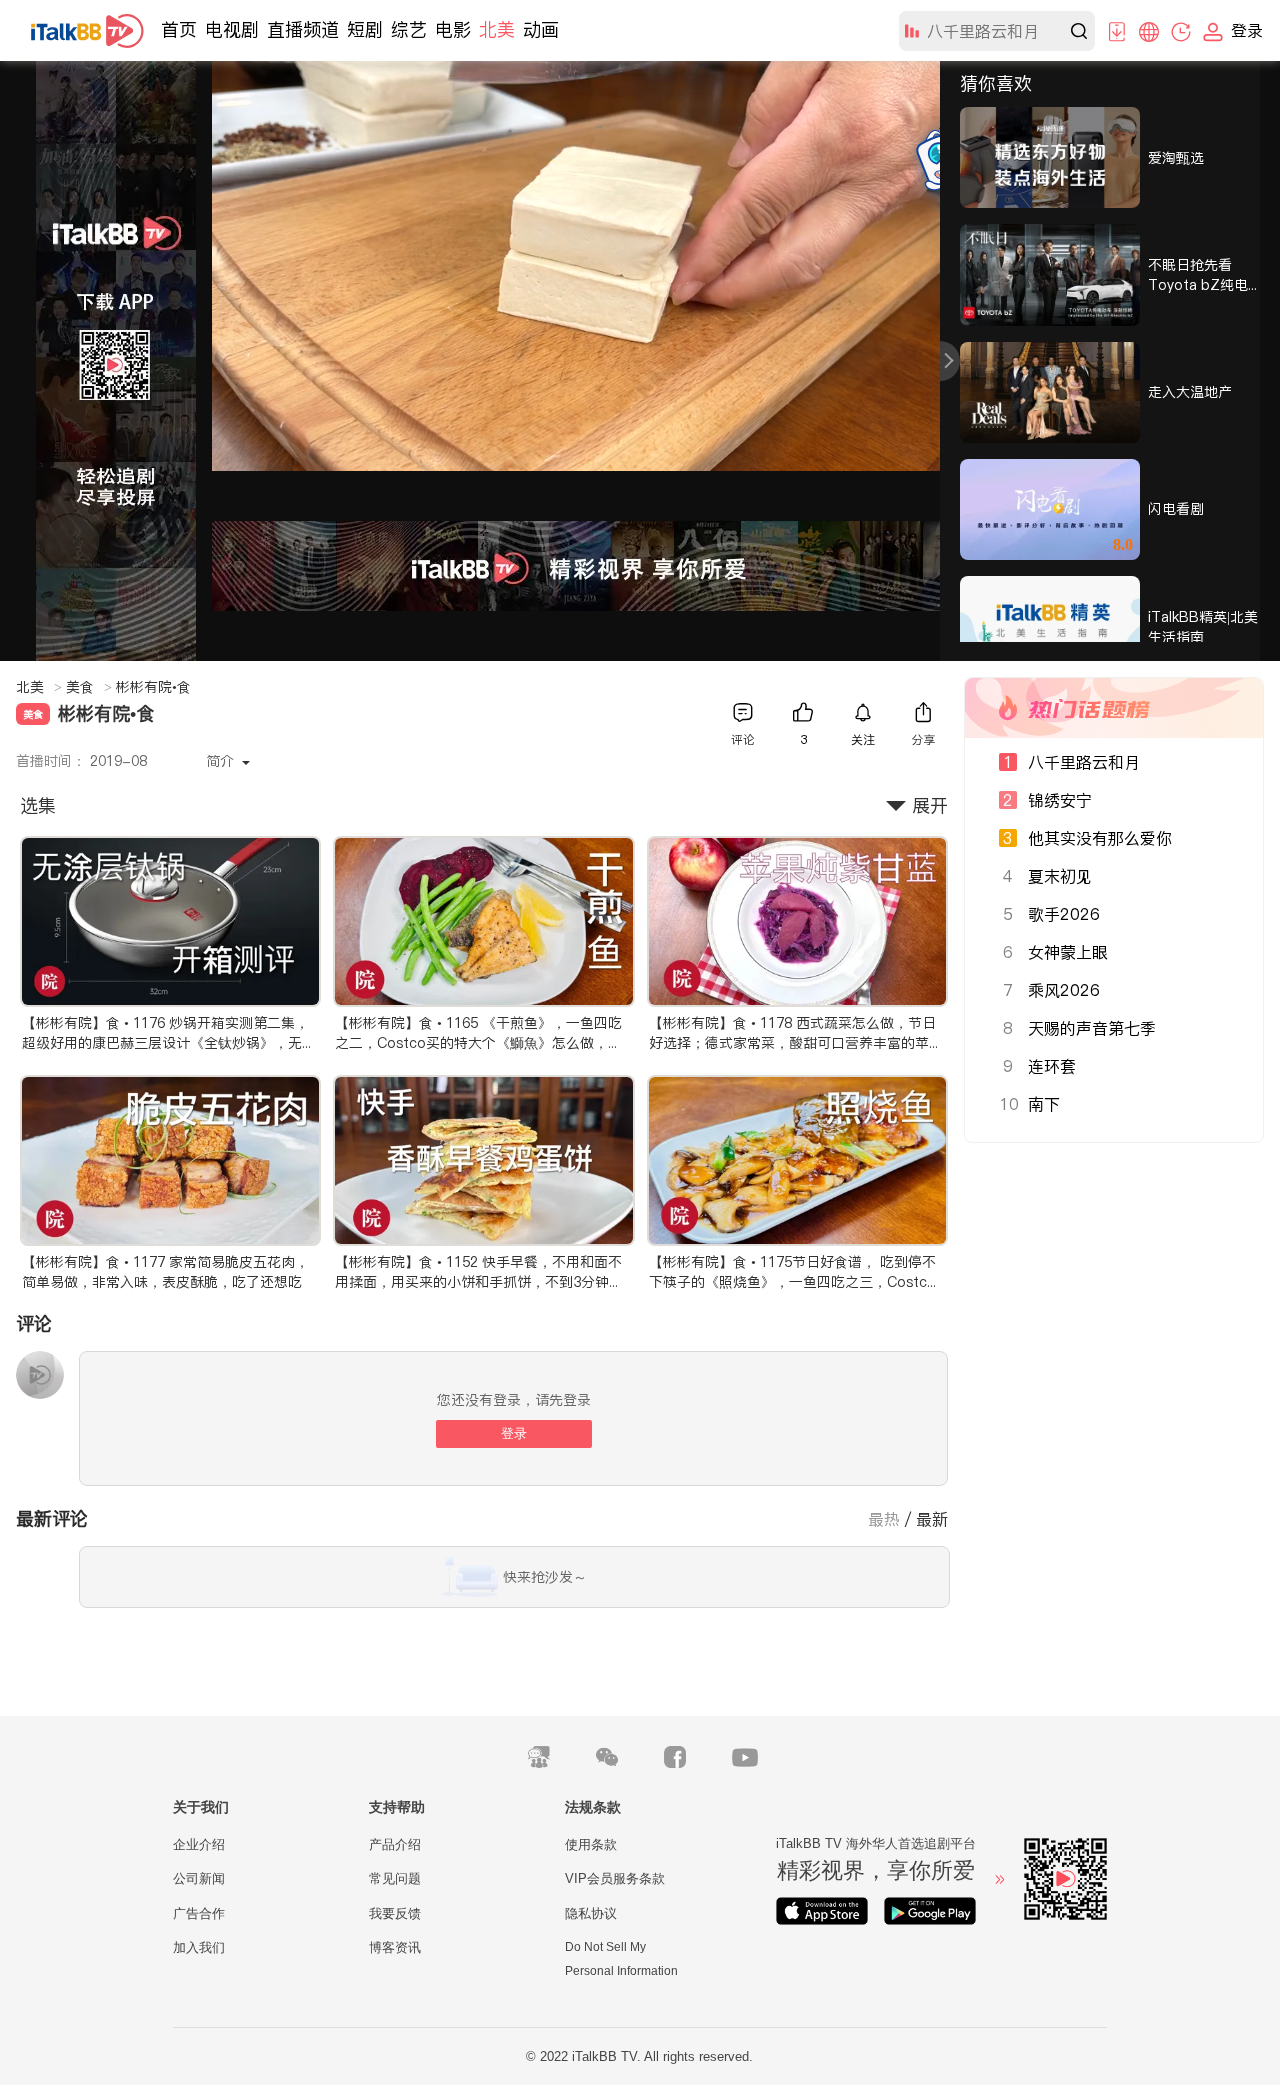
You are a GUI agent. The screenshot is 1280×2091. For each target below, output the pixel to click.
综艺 (409, 29)
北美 (497, 29)
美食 (89, 687)
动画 (541, 29)
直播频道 (303, 29)
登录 (514, 1433)
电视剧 (232, 29)
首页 (179, 29)
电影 (453, 29)
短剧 (365, 29)
